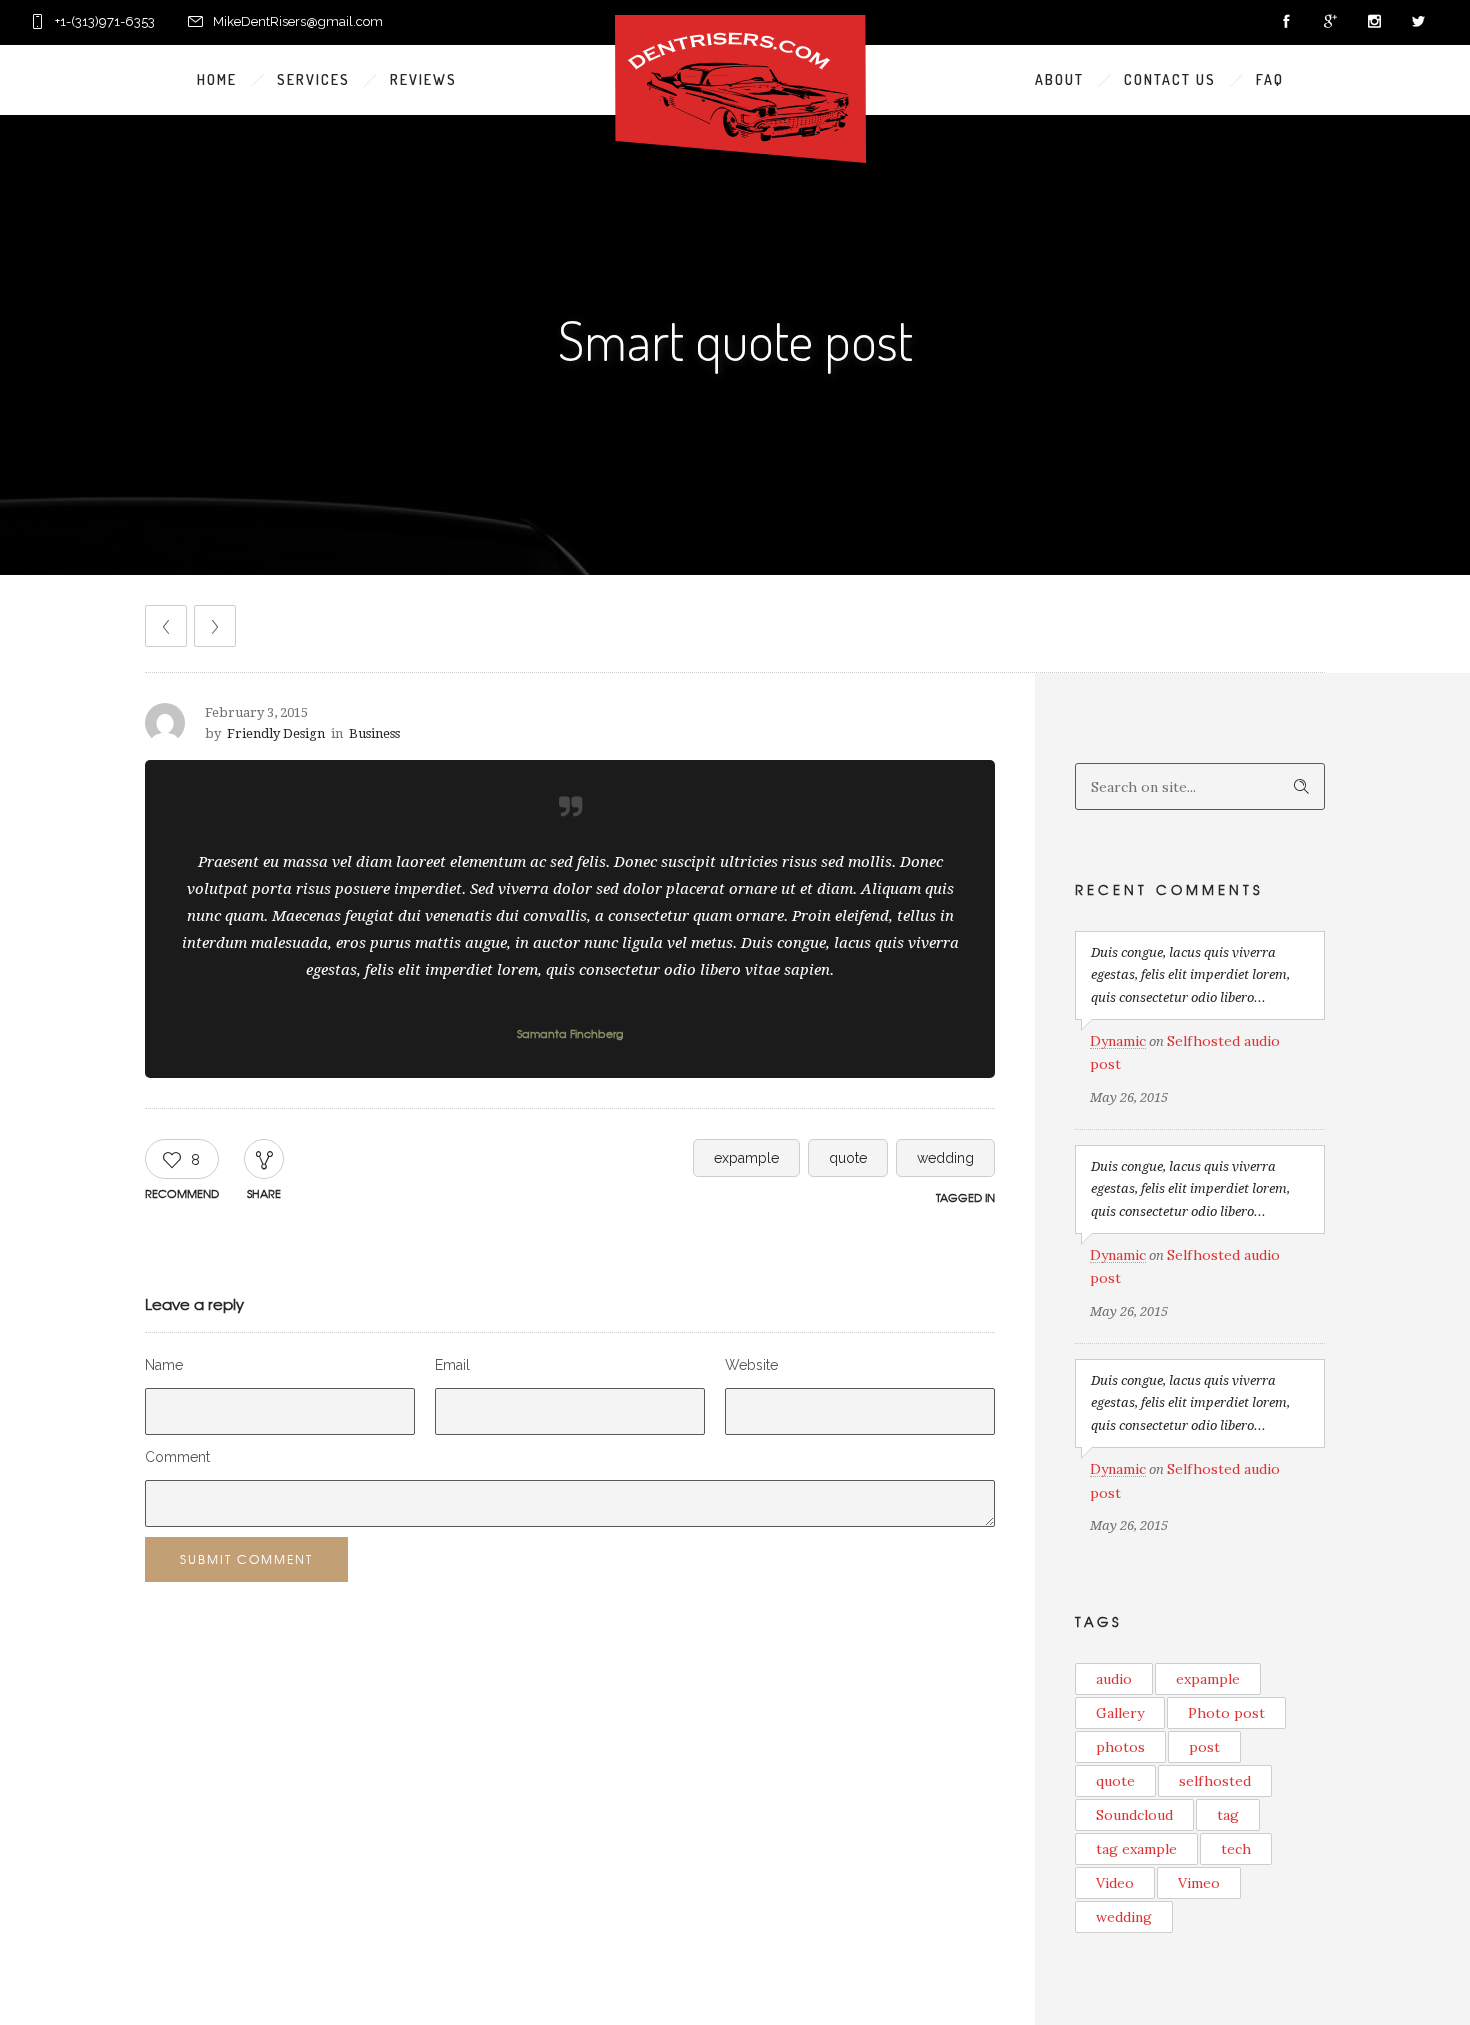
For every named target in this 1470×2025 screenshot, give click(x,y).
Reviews (423, 79)
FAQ (1270, 79)
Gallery (1120, 1713)
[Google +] (1330, 22)
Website (751, 1365)
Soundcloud (1134, 1815)
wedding (945, 1158)
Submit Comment (246, 1559)
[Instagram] (1374, 22)
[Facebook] (1286, 22)
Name (164, 1365)
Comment (177, 1457)
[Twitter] (1418, 22)
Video (1115, 1883)
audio (1114, 1679)
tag (1228, 1815)
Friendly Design (276, 733)
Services (313, 79)
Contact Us (1170, 79)
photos (1120, 1747)
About (1059, 79)
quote (848, 1158)
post (1204, 1747)
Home (217, 79)
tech (1236, 1849)
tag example (1136, 1849)
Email (452, 1365)
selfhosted (1215, 1781)
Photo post (1226, 1713)
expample (746, 1158)
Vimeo (1199, 1883)
